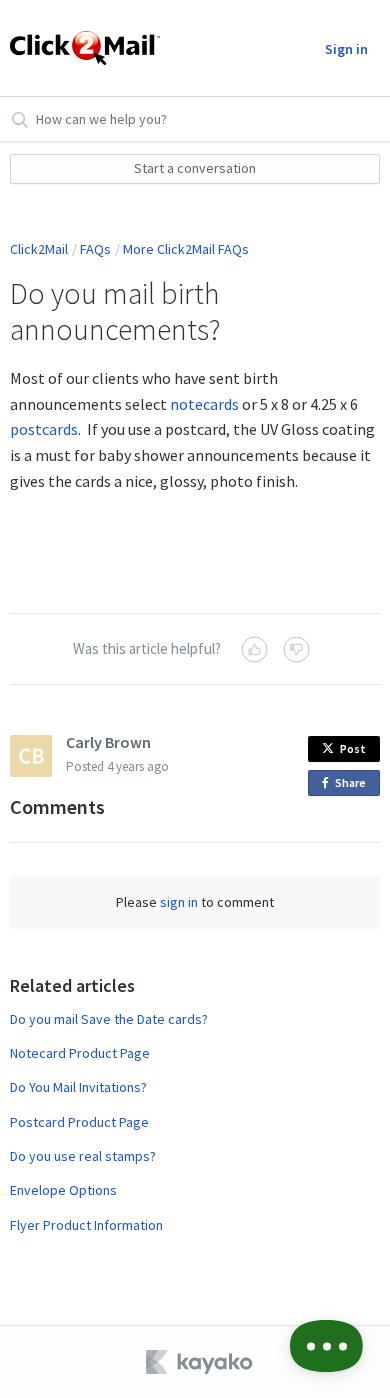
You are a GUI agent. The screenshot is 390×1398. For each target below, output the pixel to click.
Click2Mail (39, 249)
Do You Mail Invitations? (78, 1087)
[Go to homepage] (84, 48)
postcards (44, 429)
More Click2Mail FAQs (186, 249)
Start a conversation (195, 168)
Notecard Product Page (80, 1053)
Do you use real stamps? (83, 1156)
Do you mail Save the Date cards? (109, 1019)
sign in (179, 902)
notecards (204, 404)
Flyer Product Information (86, 1225)
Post (353, 748)
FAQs (95, 249)
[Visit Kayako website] (201, 1362)
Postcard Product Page (79, 1122)
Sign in (346, 49)
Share (354, 785)
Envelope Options (63, 1190)
